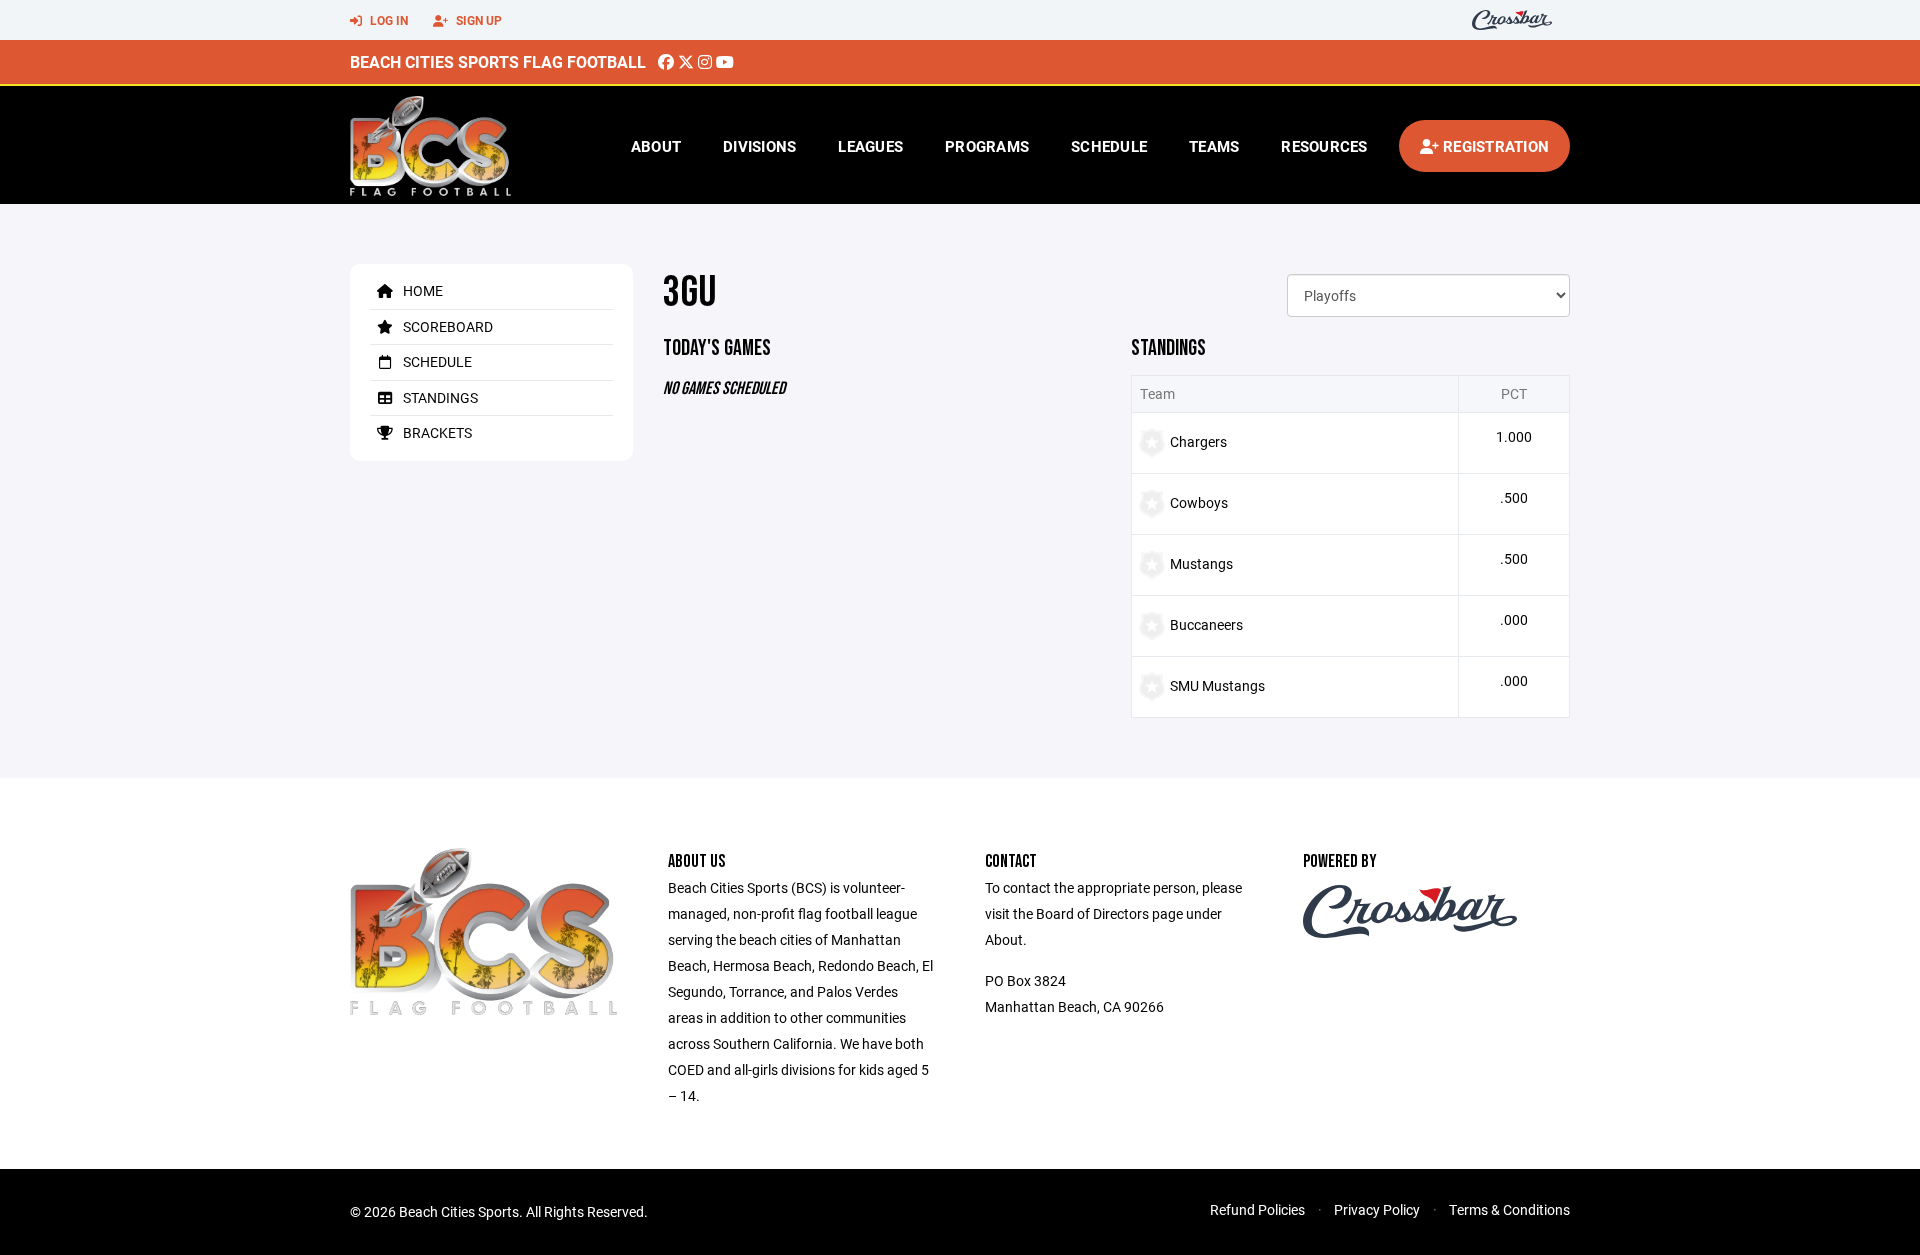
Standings (439, 397)
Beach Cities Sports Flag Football (498, 61)
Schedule (1109, 146)
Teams (1214, 146)
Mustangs (1201, 563)
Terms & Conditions (1509, 1209)
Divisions (759, 146)
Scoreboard (446, 326)
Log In (387, 20)
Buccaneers (1206, 624)
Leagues (870, 146)
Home (421, 290)
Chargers (1198, 441)
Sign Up (477, 20)
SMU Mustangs (1217, 685)
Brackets (436, 432)
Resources (1324, 146)
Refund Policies (1257, 1209)
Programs (987, 146)
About (656, 146)
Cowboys (1199, 502)
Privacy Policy (1377, 1209)
